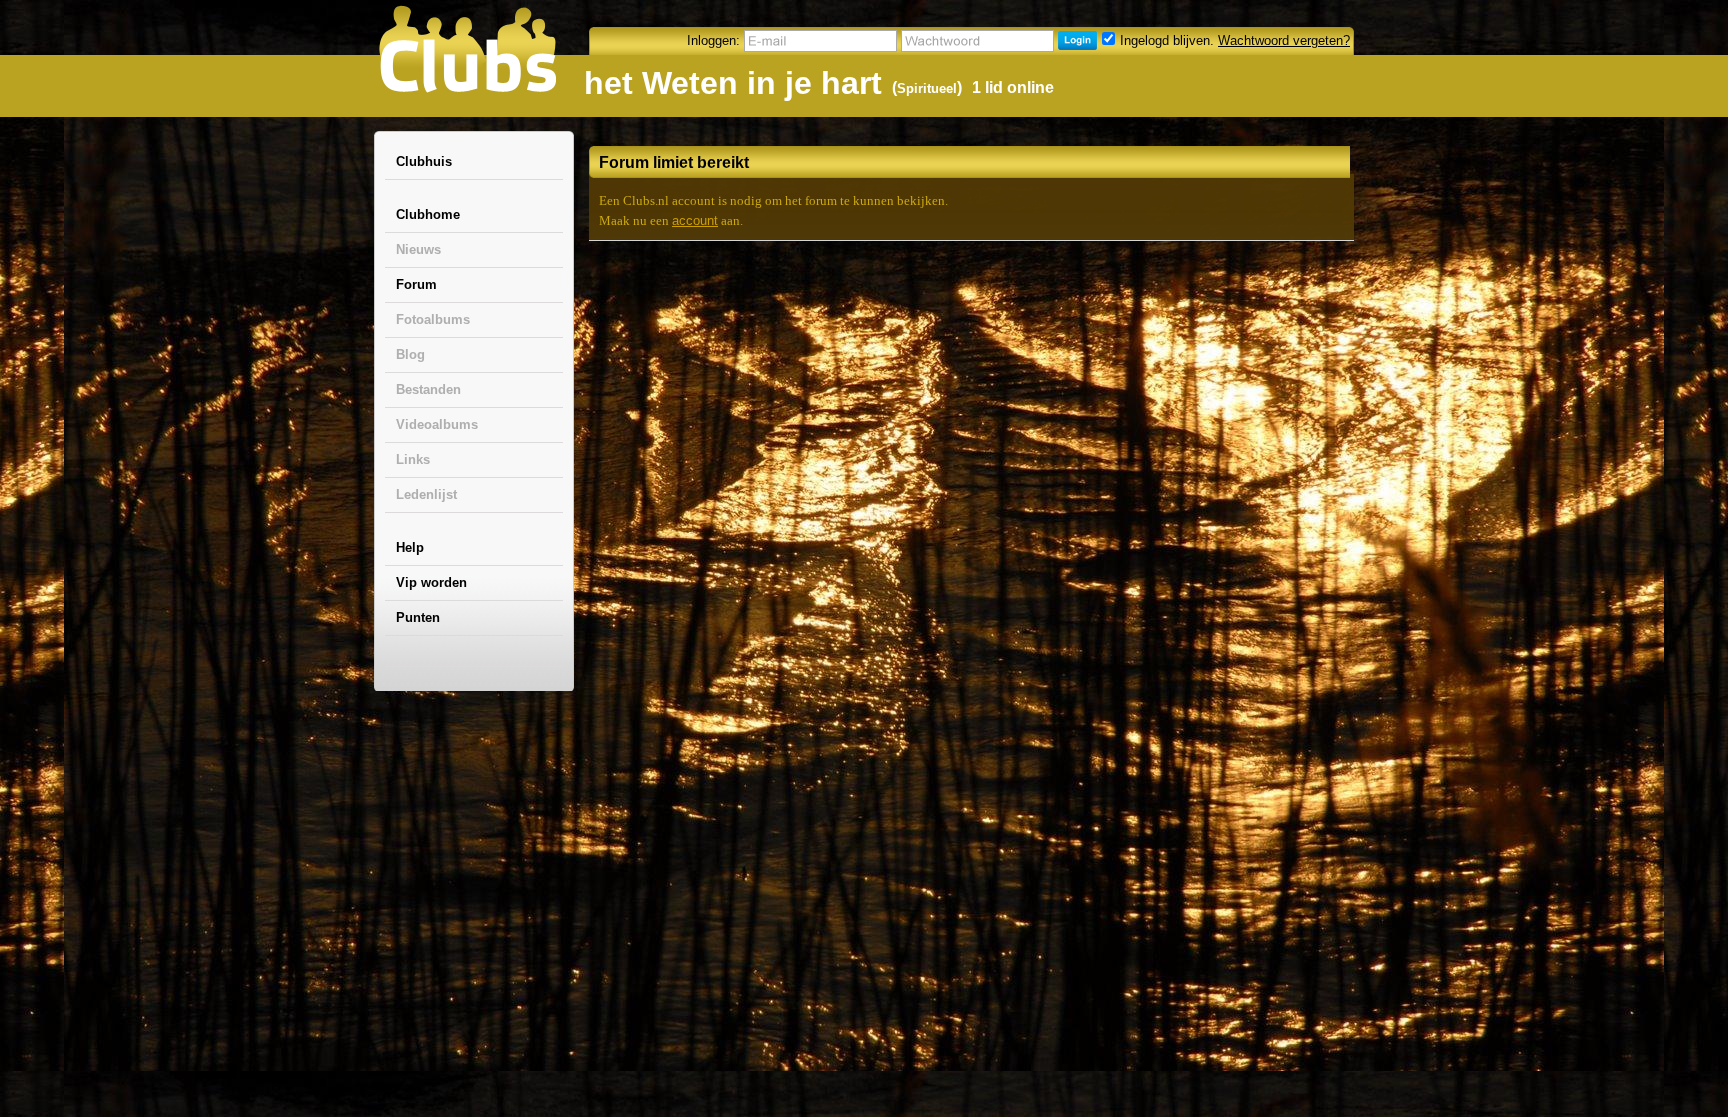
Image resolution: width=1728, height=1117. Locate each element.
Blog (410, 354)
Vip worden (431, 582)
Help (410, 547)
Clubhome (428, 214)
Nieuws (418, 249)
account (695, 220)
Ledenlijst (426, 494)
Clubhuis (424, 161)
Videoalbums (437, 424)
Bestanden (428, 389)
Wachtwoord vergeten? (1284, 40)
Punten (418, 617)
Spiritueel (927, 88)
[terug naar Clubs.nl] (467, 49)
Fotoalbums (433, 319)
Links (413, 459)
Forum (416, 284)
